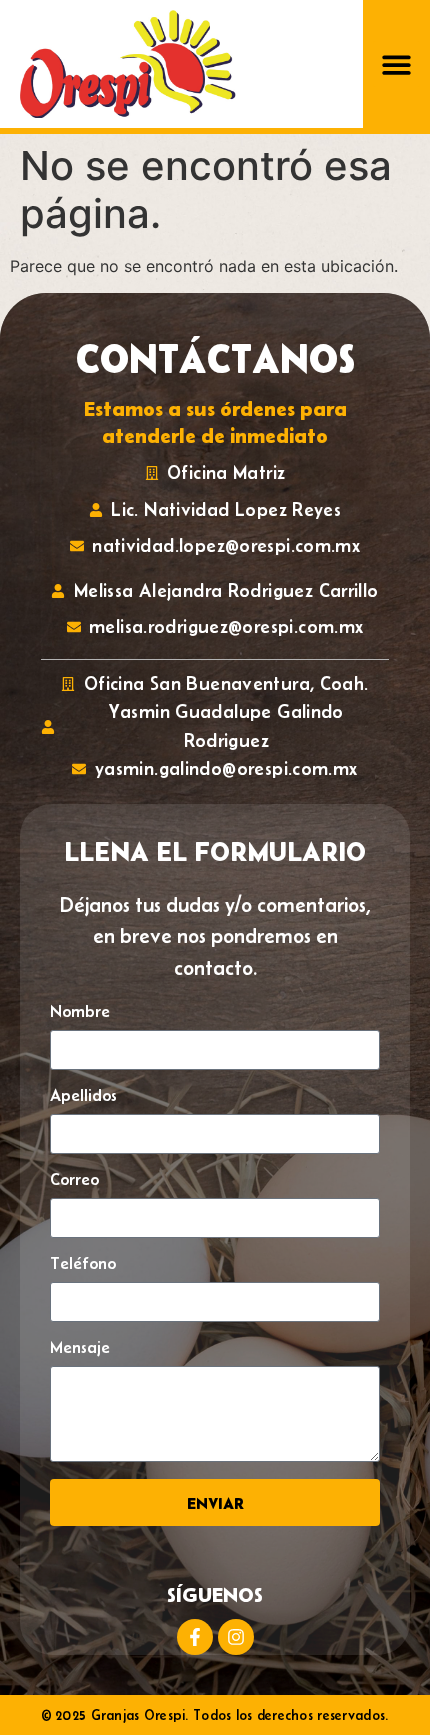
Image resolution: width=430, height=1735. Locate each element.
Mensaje (80, 1347)
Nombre (80, 1011)
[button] (396, 64)
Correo (74, 1179)
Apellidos (83, 1095)
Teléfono (83, 1263)
